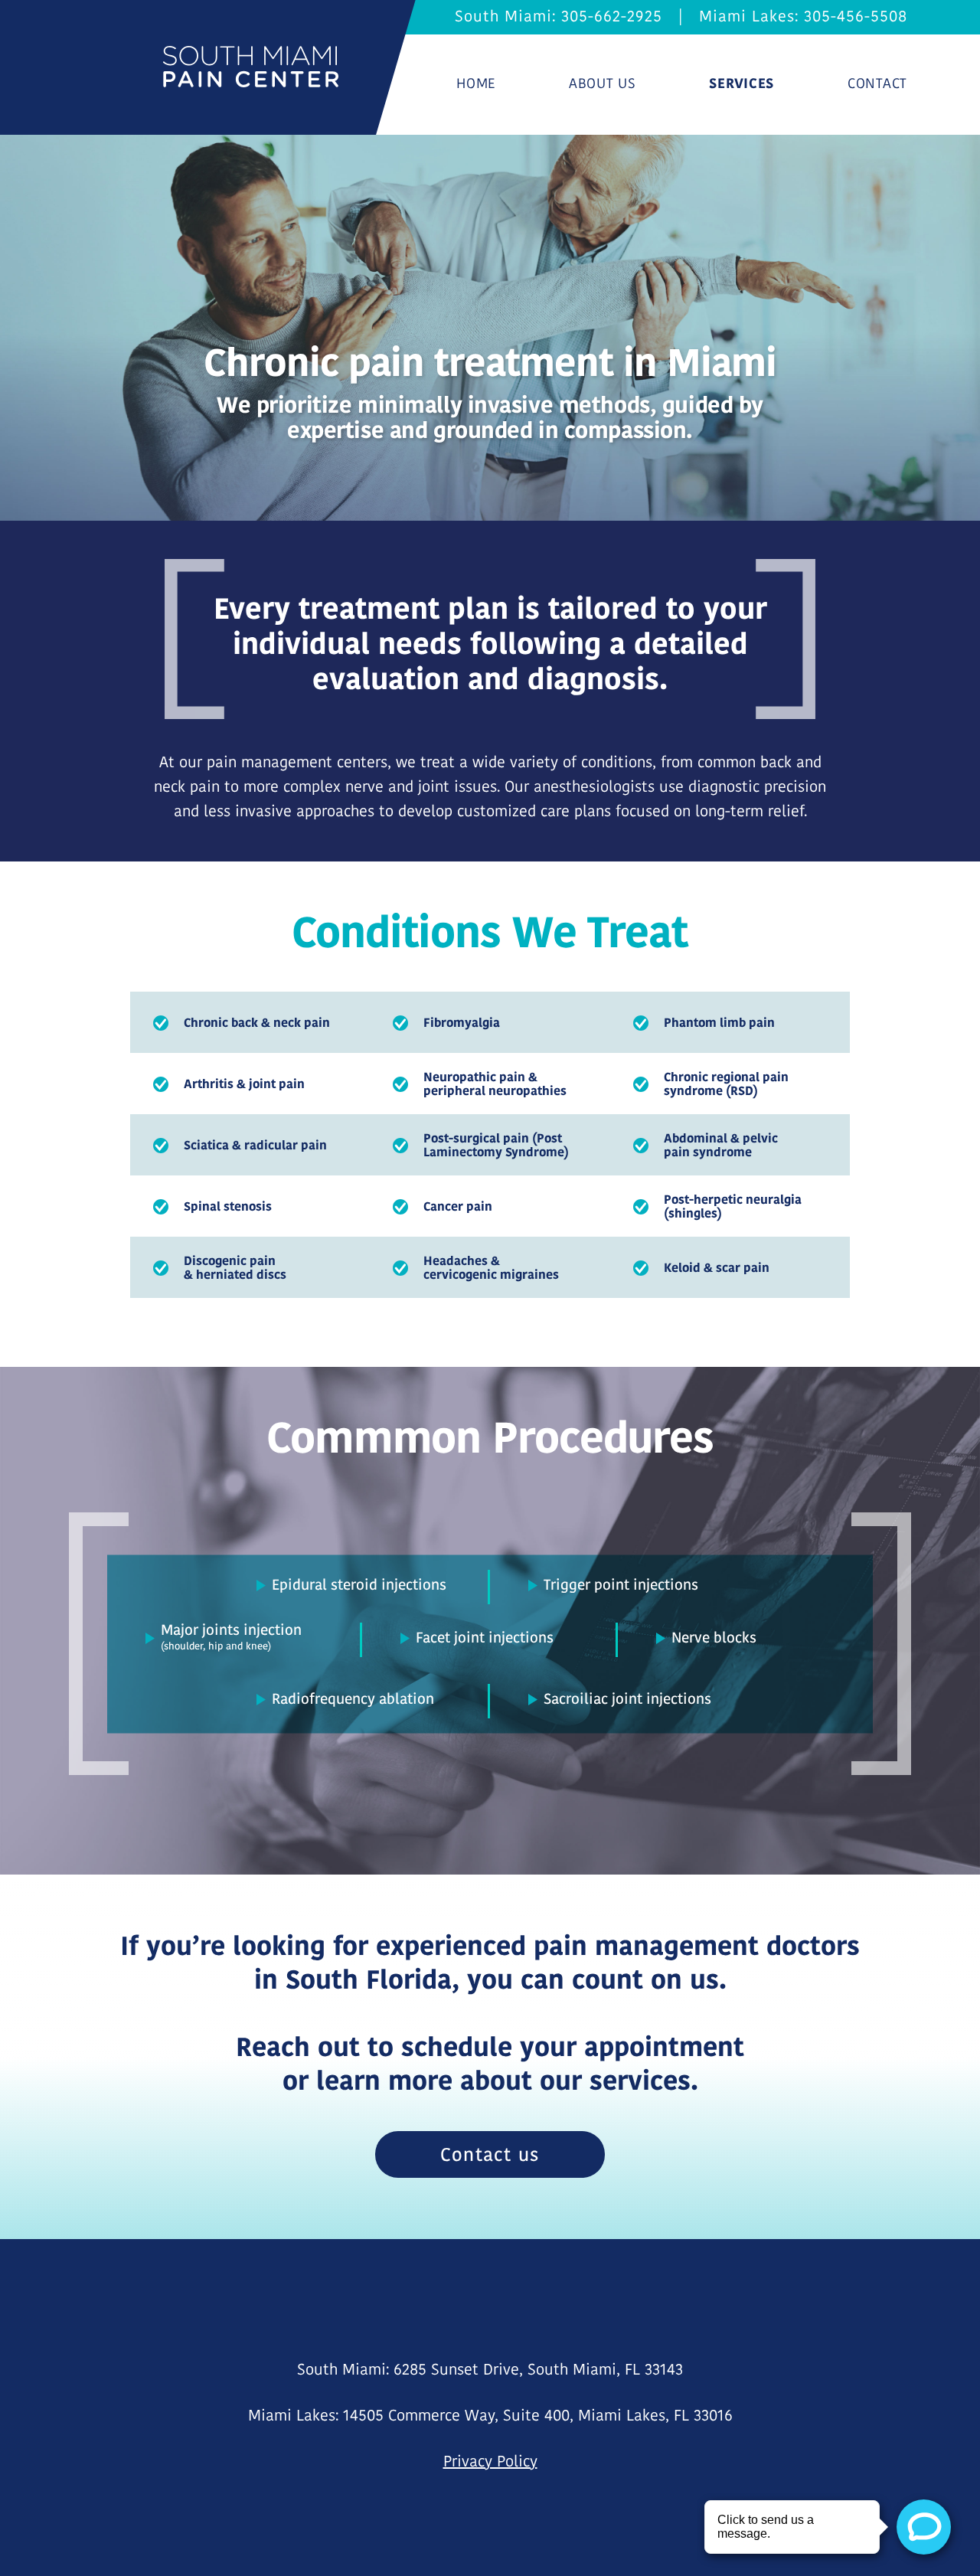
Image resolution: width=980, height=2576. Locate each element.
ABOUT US (603, 83)
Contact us (490, 2154)
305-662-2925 (612, 16)
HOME (476, 83)
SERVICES (742, 83)
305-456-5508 (856, 16)
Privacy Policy (490, 2461)
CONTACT (877, 83)
